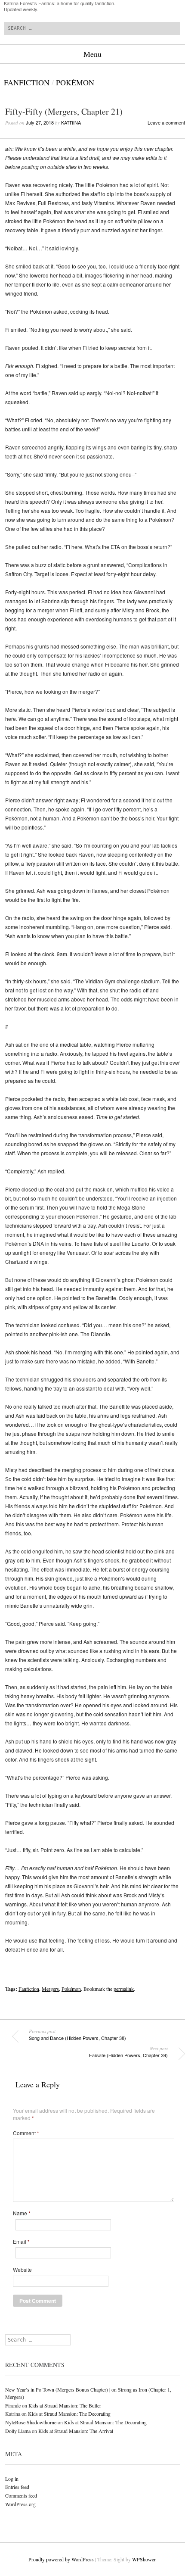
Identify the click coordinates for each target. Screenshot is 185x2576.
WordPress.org (20, 2504)
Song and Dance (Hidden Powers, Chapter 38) (77, 2035)
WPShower (144, 2559)
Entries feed (17, 2487)
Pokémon (75, 82)
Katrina (71, 122)
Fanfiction (27, 82)
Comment (26, 2133)
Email (21, 2242)
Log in (12, 2479)
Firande (13, 2405)
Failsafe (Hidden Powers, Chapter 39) (128, 2052)
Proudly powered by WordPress (61, 2559)
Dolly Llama (18, 2431)
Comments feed (21, 2495)
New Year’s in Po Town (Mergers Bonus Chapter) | (58, 2389)
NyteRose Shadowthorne (31, 2422)
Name (22, 2213)
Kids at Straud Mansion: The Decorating (69, 2414)
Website (22, 2270)
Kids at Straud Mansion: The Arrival (76, 2431)
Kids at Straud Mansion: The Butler (65, 2405)
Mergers (50, 1989)
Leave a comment (166, 122)
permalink (124, 1989)
